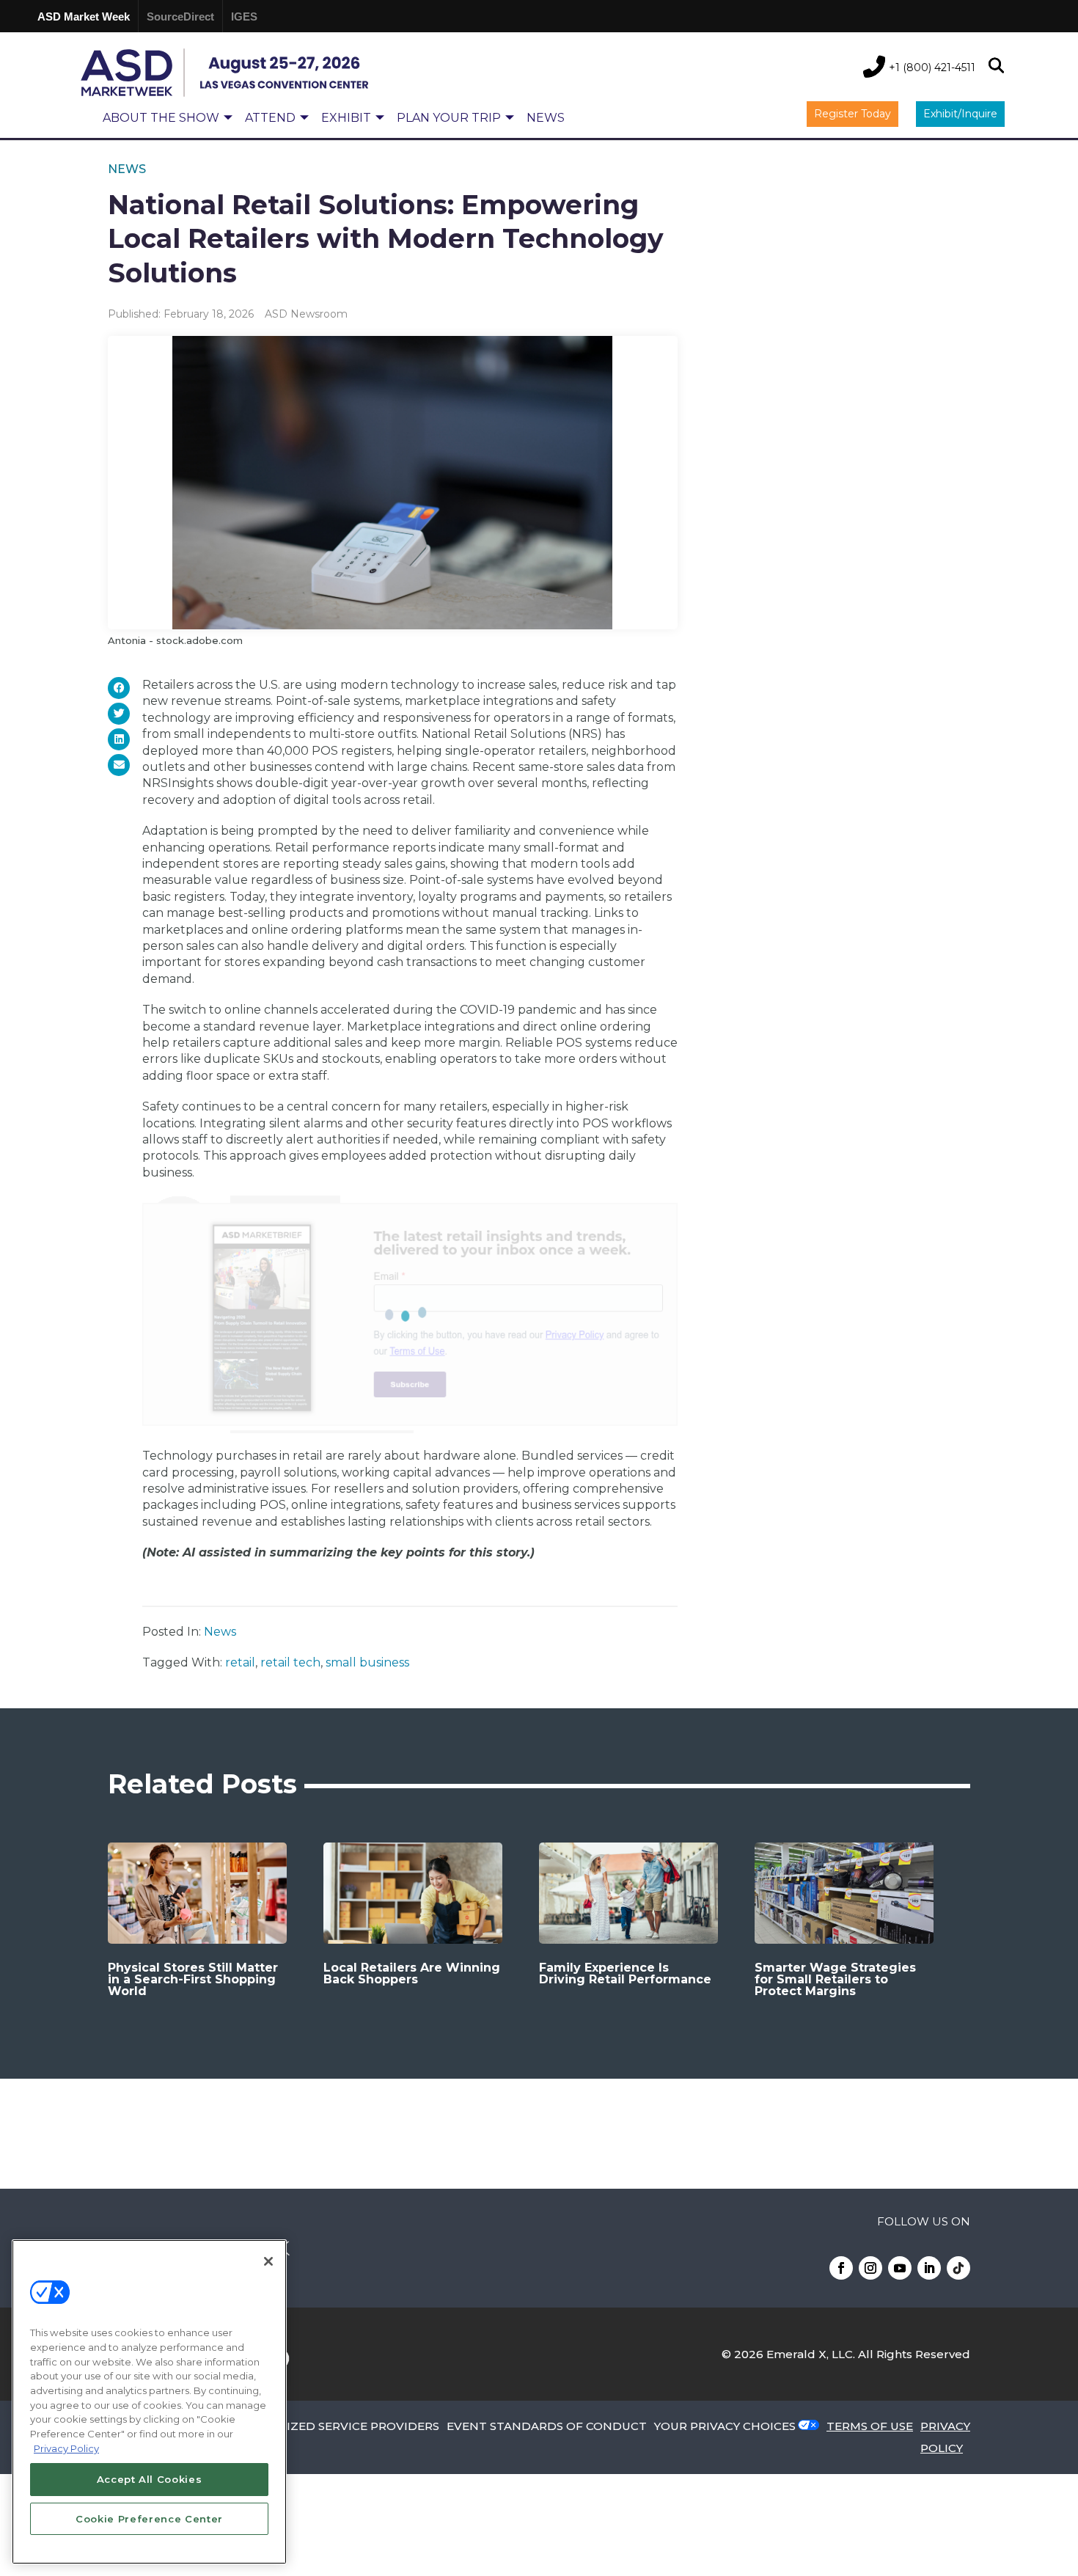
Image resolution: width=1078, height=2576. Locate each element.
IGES (244, 17)
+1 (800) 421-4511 (932, 67)
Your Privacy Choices (725, 2426)
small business (367, 1662)
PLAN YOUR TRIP (449, 118)
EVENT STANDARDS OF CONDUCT (547, 2426)
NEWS (546, 118)
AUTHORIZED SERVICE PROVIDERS (337, 2426)
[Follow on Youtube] (900, 2268)
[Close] (268, 2261)
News (127, 169)
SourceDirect (180, 17)
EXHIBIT (346, 118)
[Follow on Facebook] (841, 2268)
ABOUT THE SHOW (161, 118)
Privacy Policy (66, 2448)
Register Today (852, 114)
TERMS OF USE (870, 2426)
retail (240, 1662)
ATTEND (270, 118)
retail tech (290, 1662)
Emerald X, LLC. (811, 2354)
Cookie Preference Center (149, 2519)
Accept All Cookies (150, 2479)
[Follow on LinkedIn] (929, 2268)
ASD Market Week (84, 17)
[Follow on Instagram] (870, 2268)
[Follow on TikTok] (958, 2268)
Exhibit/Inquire (960, 114)
